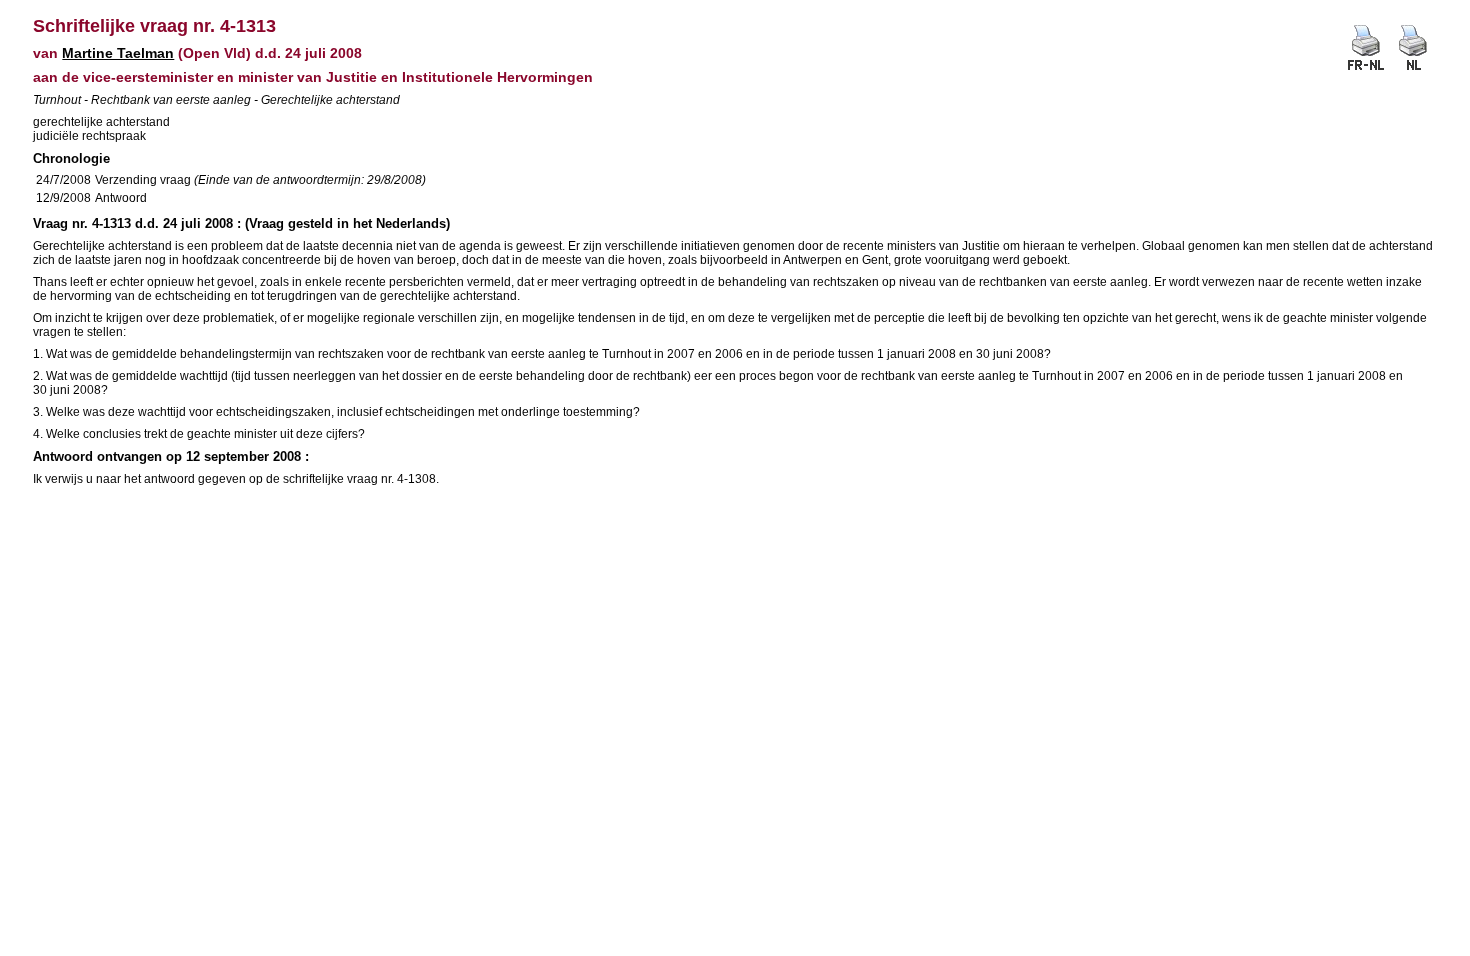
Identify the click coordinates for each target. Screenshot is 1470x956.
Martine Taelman (118, 53)
